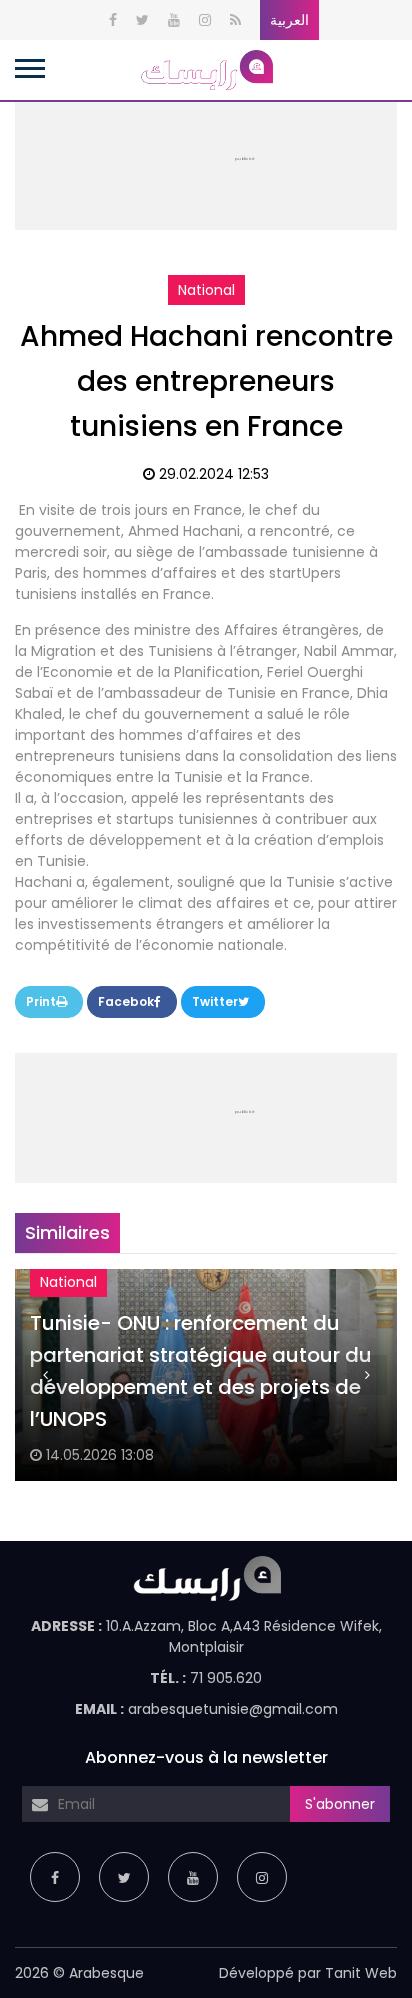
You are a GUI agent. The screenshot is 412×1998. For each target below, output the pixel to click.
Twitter (215, 1001)
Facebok (126, 1001)
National (206, 290)
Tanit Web (361, 1973)
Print (41, 1001)
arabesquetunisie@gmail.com (233, 1709)
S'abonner (340, 1804)
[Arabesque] (206, 69)
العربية (289, 20)
